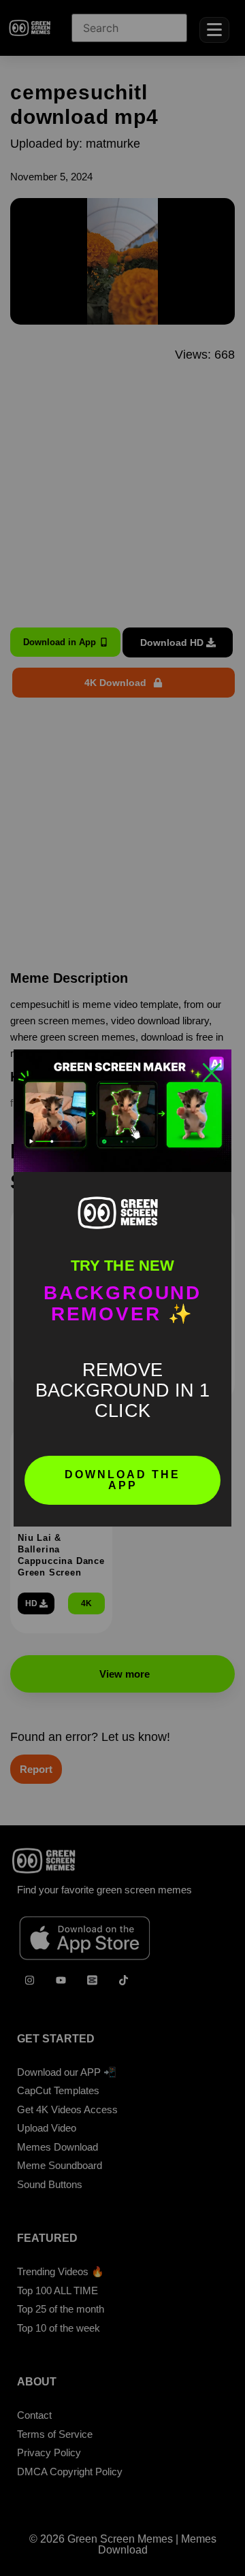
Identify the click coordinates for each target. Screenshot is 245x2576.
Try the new (122, 1266)
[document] (122, 1288)
